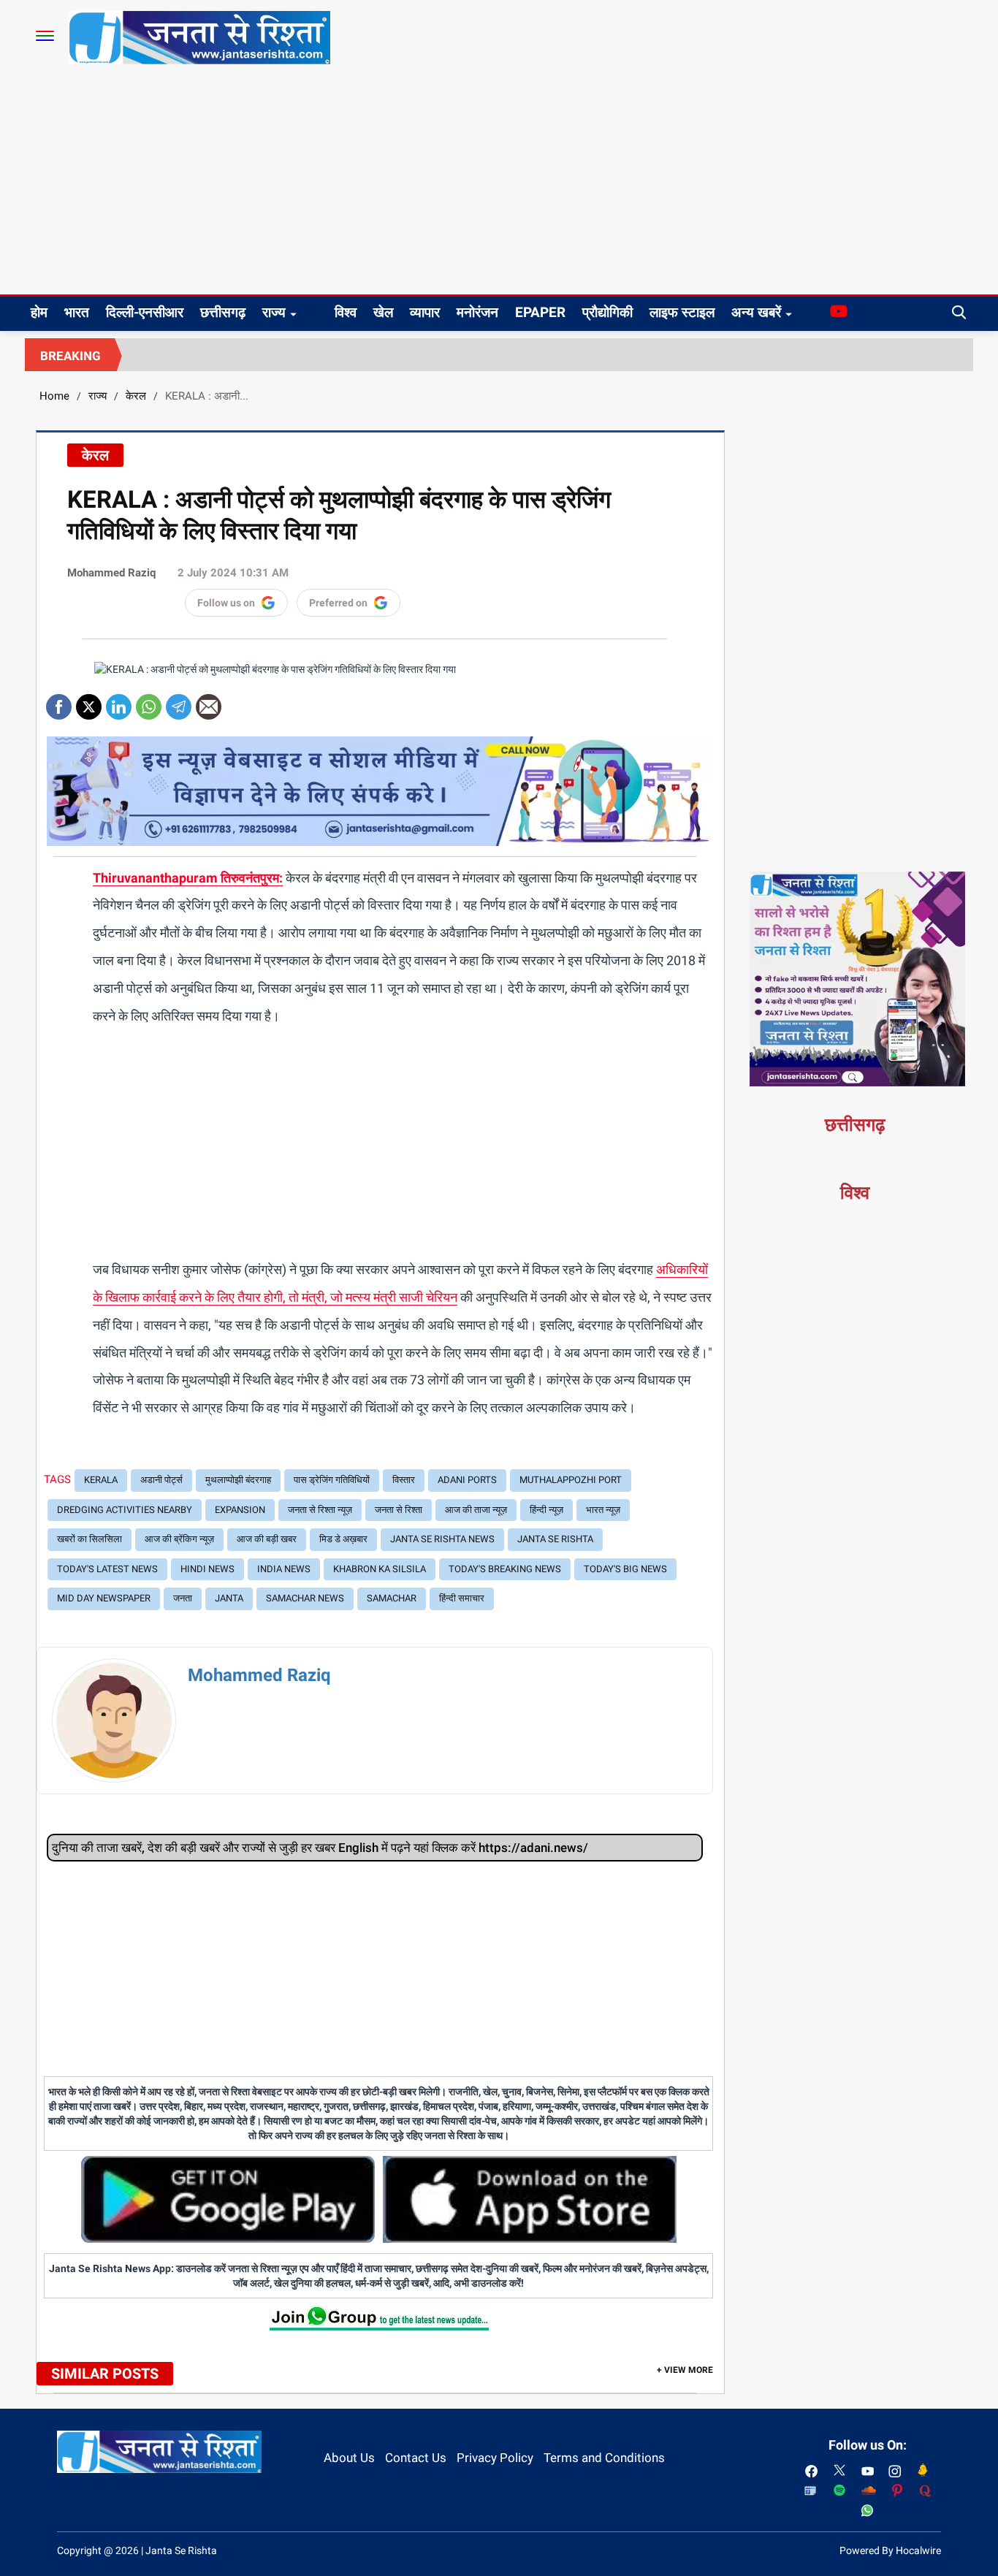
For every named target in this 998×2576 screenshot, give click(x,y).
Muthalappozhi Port (571, 1480)
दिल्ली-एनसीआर (145, 312)
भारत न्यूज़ (603, 1510)
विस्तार (404, 1480)
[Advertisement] (499, 185)
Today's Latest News (107, 1569)
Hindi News (207, 1569)
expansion (240, 1510)
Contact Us (416, 2458)
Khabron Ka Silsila (380, 1569)
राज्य (274, 312)
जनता (183, 1598)
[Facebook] (59, 702)
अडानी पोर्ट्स (161, 1480)
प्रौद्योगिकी (607, 312)
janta (229, 1598)
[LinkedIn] (119, 702)
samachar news (305, 1598)
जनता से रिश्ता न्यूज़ (320, 1510)
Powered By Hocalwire (890, 2550)
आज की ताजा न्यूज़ (476, 1510)
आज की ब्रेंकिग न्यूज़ (179, 1539)
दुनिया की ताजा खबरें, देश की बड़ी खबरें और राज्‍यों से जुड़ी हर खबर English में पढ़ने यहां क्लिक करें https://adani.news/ (320, 1848)
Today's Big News (625, 1569)
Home (54, 396)
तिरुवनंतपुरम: (250, 878)
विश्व (346, 312)
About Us (349, 2458)
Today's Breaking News (505, 1569)
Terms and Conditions (604, 2458)
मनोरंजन (477, 312)
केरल (136, 396)
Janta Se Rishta (555, 1539)
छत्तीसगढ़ (223, 312)
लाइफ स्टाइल (682, 312)
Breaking (71, 356)
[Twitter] (89, 702)
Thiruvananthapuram (155, 878)
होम (39, 312)
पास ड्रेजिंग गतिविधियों (332, 1480)
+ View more (685, 2370)
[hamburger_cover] (45, 36)
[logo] (199, 37)
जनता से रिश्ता (399, 1510)
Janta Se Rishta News (442, 1539)
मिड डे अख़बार (343, 1539)
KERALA (101, 1480)
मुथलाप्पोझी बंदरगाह (238, 1480)
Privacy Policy (495, 2458)
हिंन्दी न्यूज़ (546, 1510)
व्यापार (425, 312)
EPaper (540, 312)
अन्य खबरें (756, 312)
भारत (77, 312)
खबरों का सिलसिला (89, 1539)
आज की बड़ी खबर (267, 1539)
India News (284, 1569)
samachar (392, 1598)
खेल (383, 312)
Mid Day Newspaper (104, 1598)
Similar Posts (105, 2374)
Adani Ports (467, 1480)
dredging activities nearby (125, 1510)
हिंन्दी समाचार (462, 1598)
